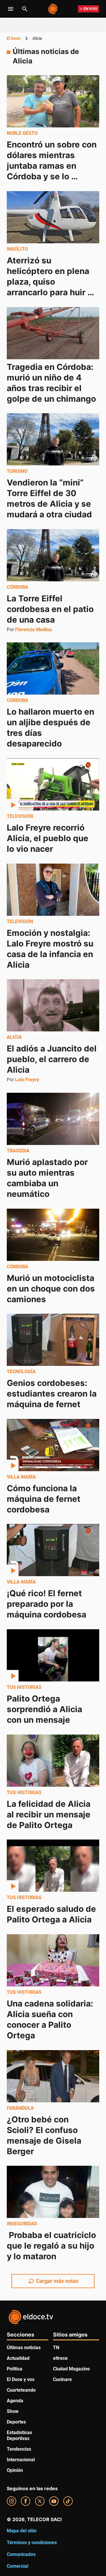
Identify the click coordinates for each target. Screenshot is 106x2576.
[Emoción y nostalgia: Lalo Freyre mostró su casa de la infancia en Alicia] (53, 890)
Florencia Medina (33, 629)
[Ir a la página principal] (53, 9)
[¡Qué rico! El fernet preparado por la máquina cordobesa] (53, 1550)
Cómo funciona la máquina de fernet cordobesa (45, 1499)
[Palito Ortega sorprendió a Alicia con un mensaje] (53, 1655)
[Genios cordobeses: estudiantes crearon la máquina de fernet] (53, 1340)
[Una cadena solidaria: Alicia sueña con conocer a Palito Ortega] (53, 1960)
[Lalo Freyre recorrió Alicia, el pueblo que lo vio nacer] (53, 784)
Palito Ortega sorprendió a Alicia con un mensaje (45, 1709)
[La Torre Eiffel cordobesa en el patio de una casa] (53, 555)
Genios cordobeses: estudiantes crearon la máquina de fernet (53, 1394)
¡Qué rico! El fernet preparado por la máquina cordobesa (47, 1604)
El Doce (14, 38)
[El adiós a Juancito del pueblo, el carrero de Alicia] (53, 1005)
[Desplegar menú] (11, 9)
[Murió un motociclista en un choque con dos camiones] (53, 1235)
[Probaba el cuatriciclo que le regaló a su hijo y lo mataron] (53, 2192)
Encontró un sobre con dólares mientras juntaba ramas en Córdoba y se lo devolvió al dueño (53, 166)
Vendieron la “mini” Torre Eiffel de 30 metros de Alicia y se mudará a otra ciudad (50, 498)
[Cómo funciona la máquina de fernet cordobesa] (53, 1445)
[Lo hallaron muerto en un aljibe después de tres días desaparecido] (53, 668)
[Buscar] (25, 9)
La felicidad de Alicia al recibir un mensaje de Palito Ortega (50, 1814)
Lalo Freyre (27, 1080)
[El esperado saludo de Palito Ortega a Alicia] (53, 1866)
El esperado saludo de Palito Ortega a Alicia (52, 1914)
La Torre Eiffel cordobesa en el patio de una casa (51, 609)
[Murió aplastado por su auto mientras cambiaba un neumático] (53, 1119)
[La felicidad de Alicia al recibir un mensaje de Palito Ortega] (53, 1761)
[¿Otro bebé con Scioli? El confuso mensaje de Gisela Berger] (53, 2076)
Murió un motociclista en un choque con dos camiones (52, 1288)
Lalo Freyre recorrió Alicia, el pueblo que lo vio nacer (49, 838)
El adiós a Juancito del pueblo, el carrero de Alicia (53, 1059)
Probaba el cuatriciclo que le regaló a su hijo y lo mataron (52, 2246)
